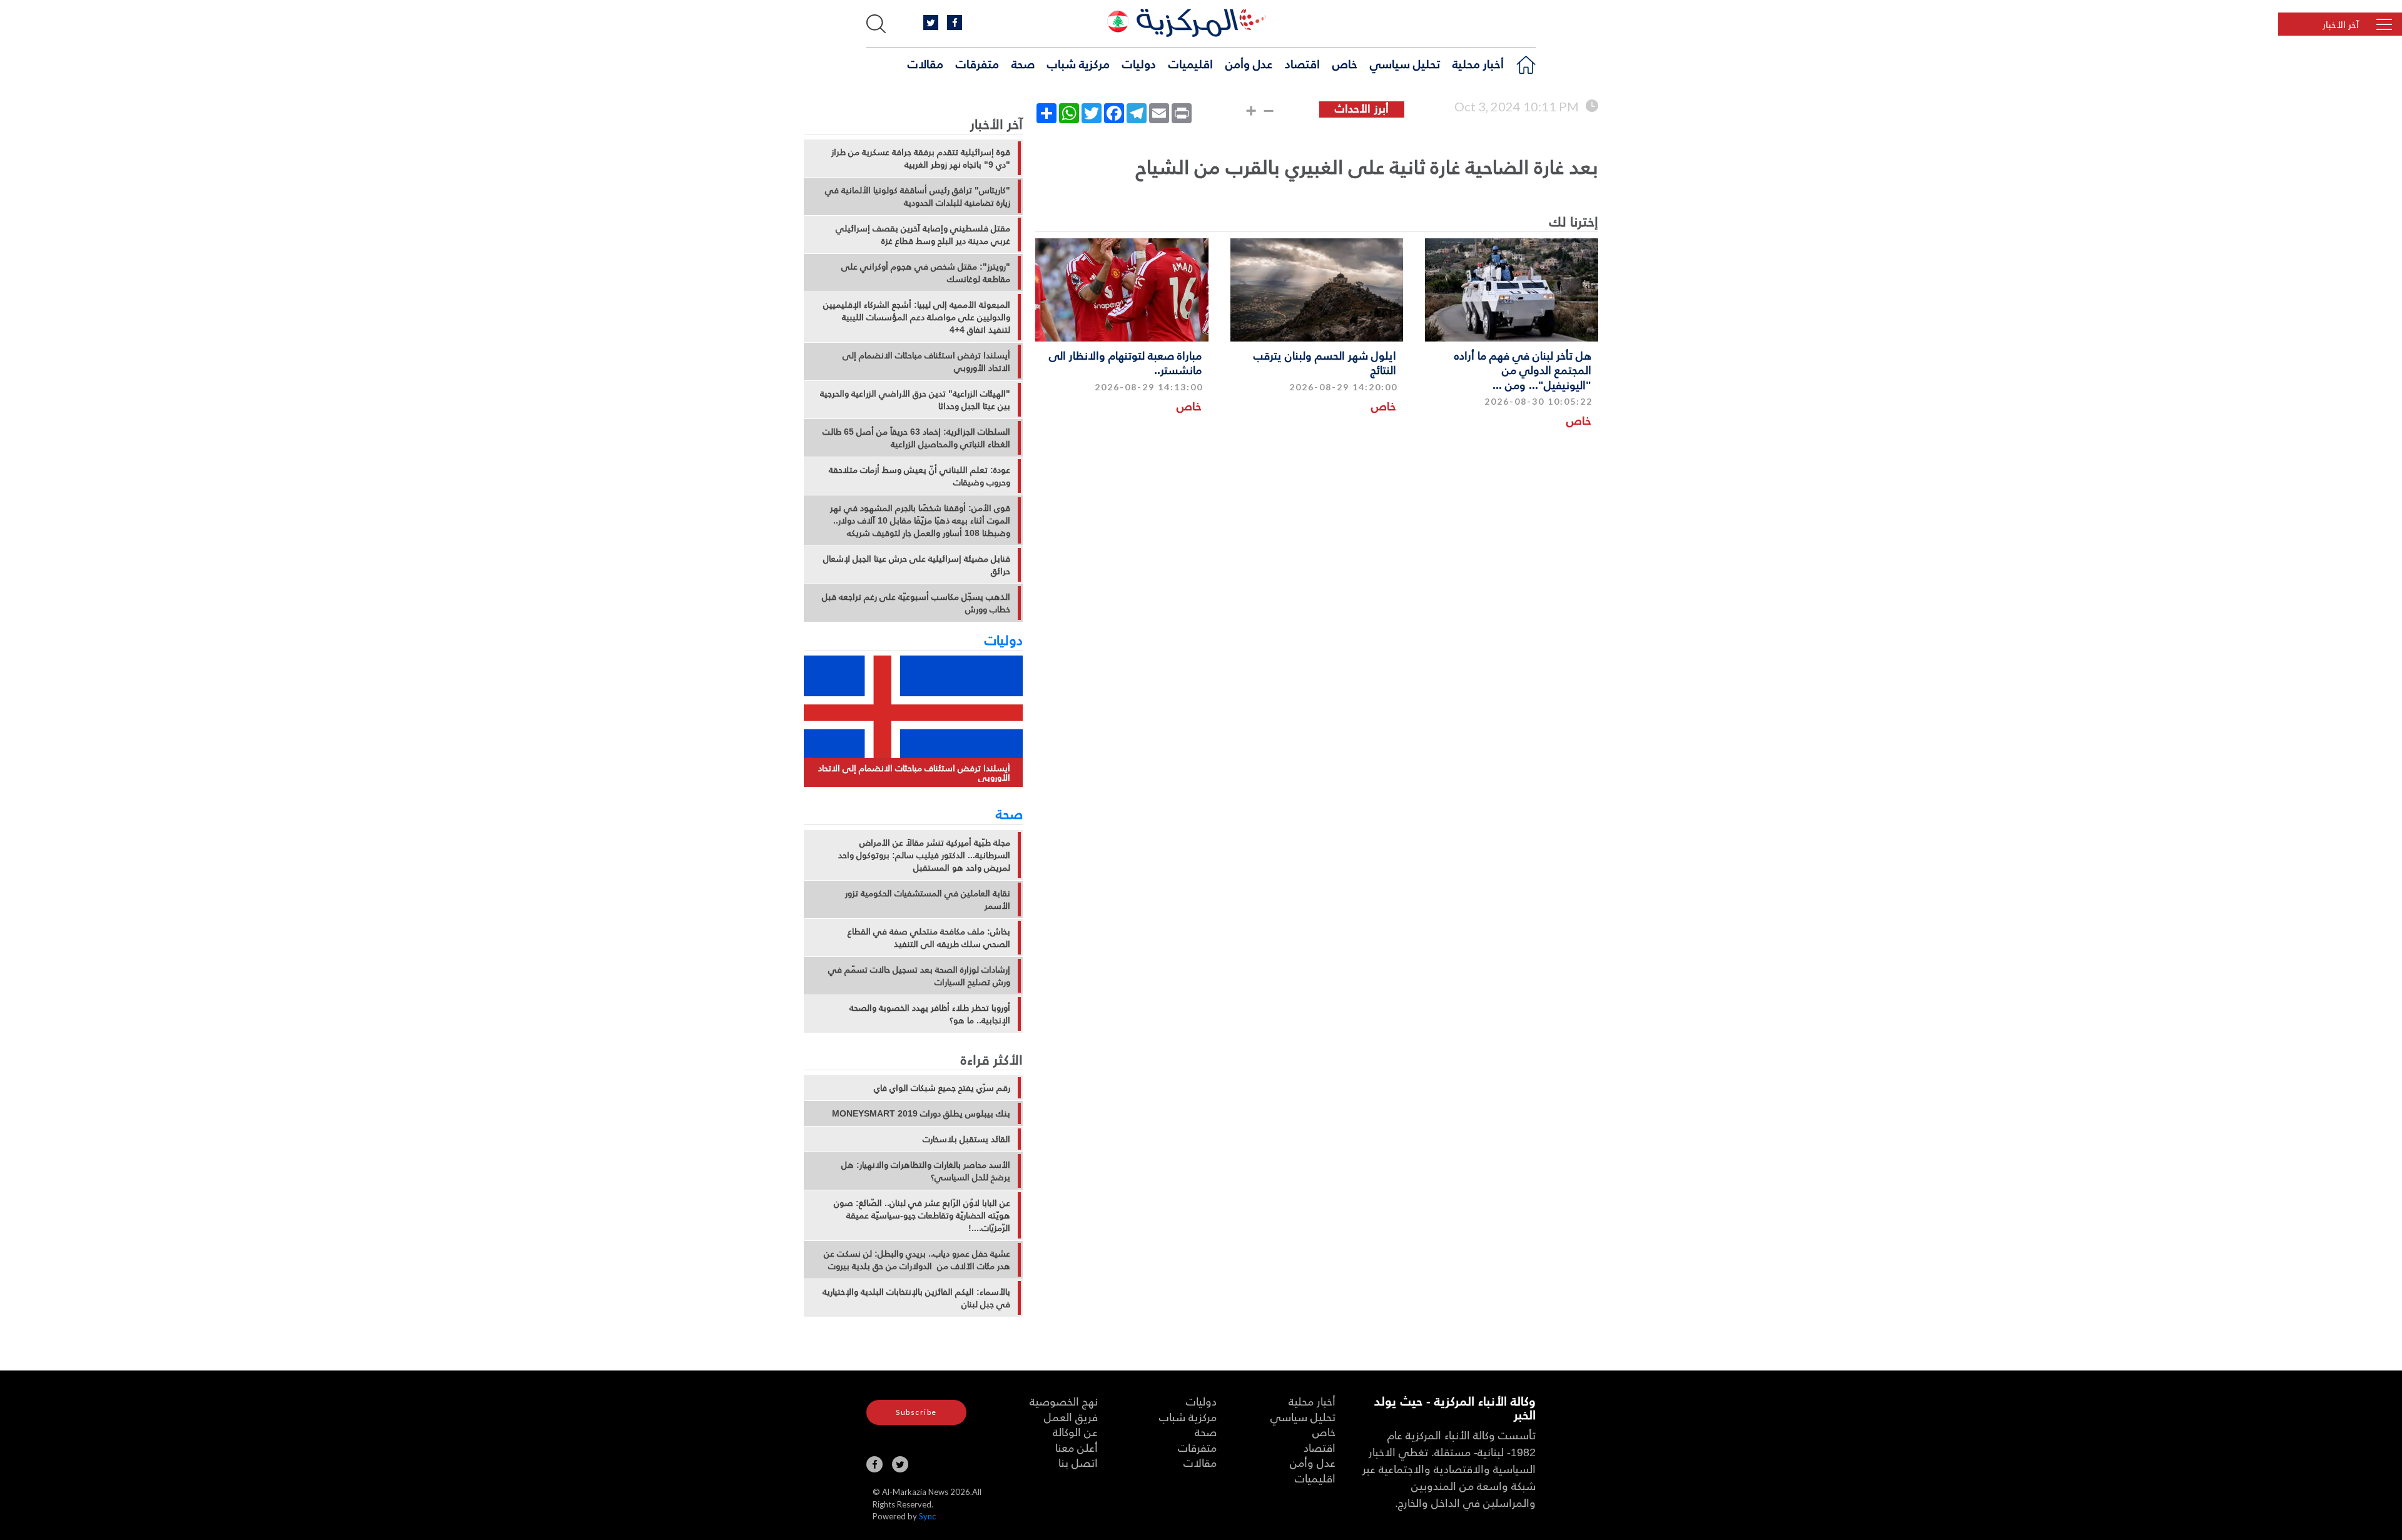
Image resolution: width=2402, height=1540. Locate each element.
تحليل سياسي (1405, 63)
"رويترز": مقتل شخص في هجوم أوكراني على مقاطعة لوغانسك (926, 273)
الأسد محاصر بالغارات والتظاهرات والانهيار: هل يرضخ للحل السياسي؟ (926, 1171)
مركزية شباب (1078, 63)
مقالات (925, 63)
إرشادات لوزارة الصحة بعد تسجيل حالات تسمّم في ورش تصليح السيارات (919, 976)
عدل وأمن (1249, 63)
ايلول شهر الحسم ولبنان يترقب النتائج (1325, 362)
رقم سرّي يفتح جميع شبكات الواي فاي (942, 1088)
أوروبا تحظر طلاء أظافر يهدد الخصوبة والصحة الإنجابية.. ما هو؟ (930, 1014)
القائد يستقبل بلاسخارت (966, 1139)
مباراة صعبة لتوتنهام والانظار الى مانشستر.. (1125, 362)
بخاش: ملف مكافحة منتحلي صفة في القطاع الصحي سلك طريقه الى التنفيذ (929, 938)
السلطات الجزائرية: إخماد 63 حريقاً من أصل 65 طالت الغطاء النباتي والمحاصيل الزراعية (916, 438)
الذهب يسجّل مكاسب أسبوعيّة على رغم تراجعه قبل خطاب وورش (916, 603)
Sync (927, 1516)
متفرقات (977, 63)
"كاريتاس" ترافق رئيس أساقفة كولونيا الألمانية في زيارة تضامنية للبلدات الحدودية (918, 196)
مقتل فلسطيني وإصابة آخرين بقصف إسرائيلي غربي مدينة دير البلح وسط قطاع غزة (923, 235)
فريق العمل (1071, 1416)
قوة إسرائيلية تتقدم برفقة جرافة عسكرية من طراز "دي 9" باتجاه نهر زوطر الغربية (921, 158)
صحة (1023, 63)
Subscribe (916, 1412)
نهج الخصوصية (1064, 1401)
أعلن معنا (1077, 1447)
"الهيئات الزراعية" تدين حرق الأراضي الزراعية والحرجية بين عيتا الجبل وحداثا (915, 400)
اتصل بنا (1078, 1462)
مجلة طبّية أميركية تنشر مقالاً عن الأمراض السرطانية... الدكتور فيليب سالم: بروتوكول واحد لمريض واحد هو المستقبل (924, 855)
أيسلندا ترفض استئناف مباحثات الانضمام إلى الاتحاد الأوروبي (926, 362)
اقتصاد (1302, 63)
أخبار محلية (1478, 63)
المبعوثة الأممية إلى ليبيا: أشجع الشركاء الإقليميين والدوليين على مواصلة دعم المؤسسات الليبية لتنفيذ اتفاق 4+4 (917, 317)
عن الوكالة (1075, 1431)
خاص (1345, 63)
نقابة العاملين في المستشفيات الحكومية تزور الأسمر (928, 899)
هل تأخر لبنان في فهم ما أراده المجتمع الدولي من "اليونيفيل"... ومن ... (1523, 370)
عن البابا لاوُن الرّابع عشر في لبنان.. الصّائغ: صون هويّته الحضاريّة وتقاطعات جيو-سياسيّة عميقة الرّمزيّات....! (922, 1215)
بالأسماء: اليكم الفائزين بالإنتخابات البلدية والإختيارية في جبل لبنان (916, 1298)
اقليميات (1191, 63)
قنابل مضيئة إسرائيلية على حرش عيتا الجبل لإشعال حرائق (917, 565)
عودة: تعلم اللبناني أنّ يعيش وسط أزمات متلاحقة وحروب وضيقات (920, 476)
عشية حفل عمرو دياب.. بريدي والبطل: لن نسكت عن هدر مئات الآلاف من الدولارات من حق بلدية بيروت (917, 1260)
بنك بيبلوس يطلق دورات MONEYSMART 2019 (921, 1113)
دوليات (1139, 63)
